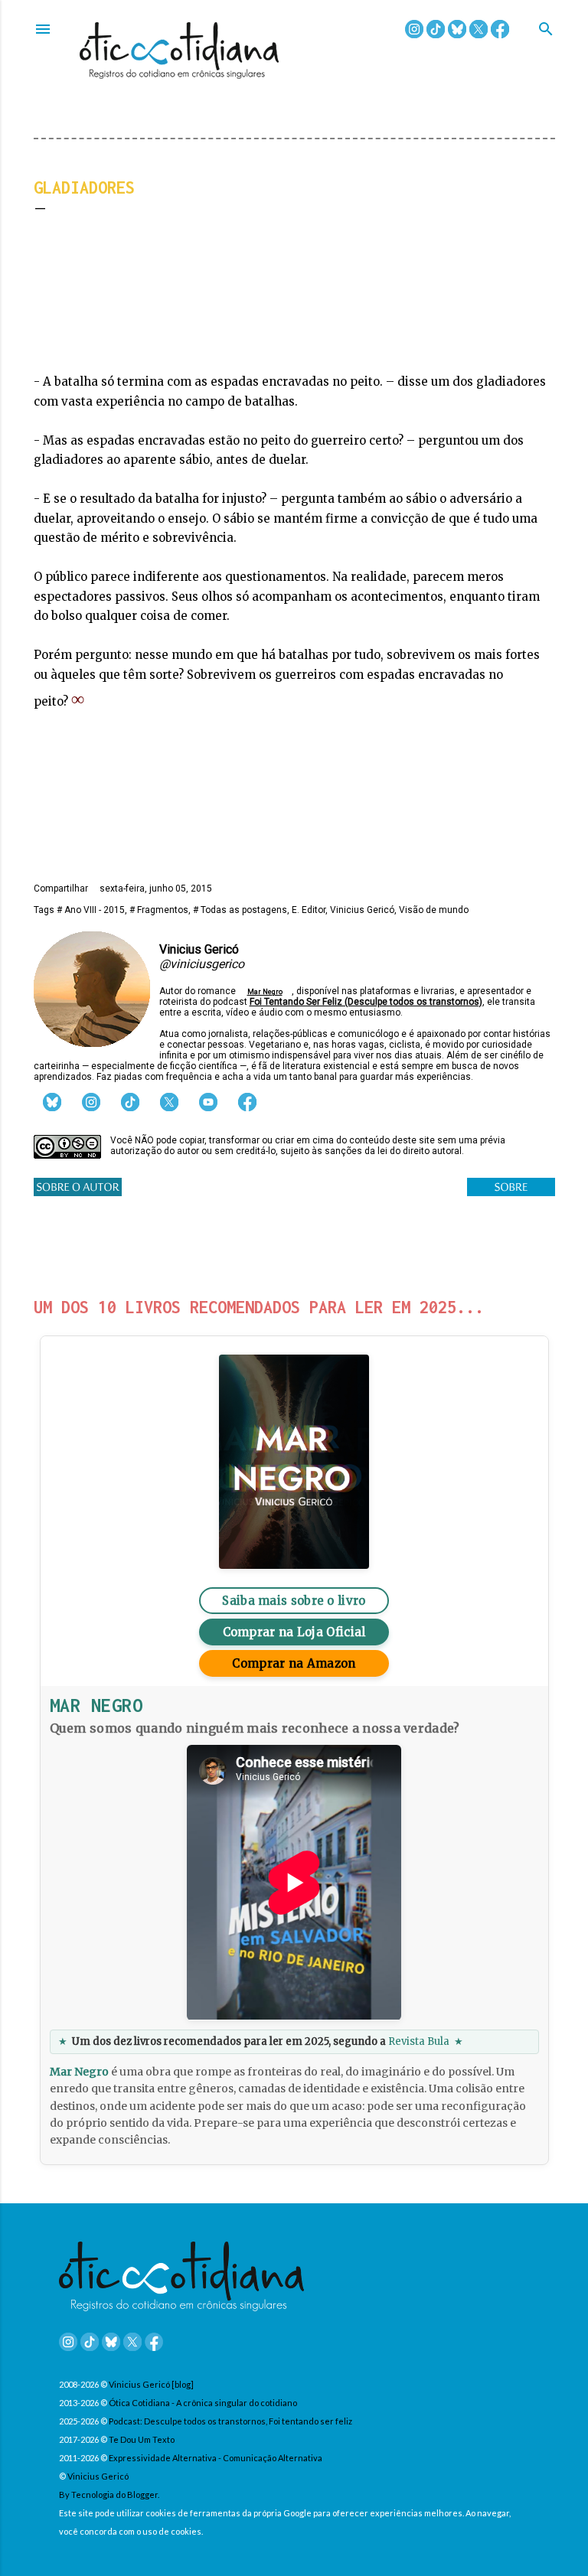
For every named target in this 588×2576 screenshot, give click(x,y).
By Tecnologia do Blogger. (109, 2494)
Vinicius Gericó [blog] (151, 2384)
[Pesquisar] (546, 30)
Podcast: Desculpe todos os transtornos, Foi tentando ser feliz (230, 2421)
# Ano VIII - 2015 (91, 910)
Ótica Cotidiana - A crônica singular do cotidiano (203, 2403)
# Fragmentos (159, 910)
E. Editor (309, 910)
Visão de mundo (434, 910)
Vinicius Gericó (362, 910)
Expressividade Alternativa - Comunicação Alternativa (216, 2458)
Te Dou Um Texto (142, 2439)
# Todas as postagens (240, 910)
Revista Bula (419, 2041)
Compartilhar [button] (61, 889)
